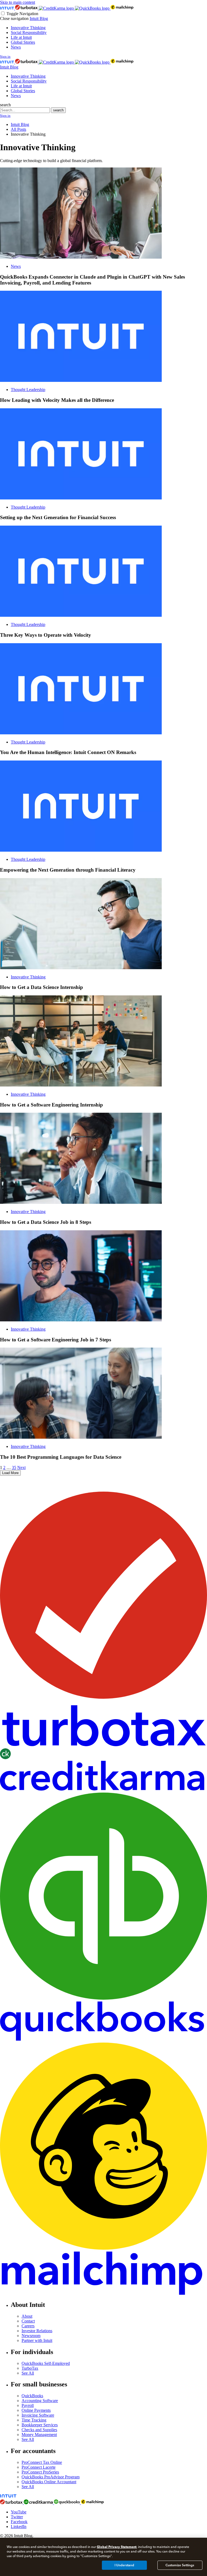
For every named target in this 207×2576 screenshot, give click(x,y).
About (27, 2316)
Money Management (39, 2435)
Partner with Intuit (37, 2340)
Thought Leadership (28, 390)
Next (21, 1467)
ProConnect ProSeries (40, 2472)
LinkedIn (19, 2527)
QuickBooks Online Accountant (49, 2482)
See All (28, 2373)
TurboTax (30, 2368)
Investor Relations (37, 2331)
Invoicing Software (38, 2415)
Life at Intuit (21, 37)
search (5, 105)
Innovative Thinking (28, 28)
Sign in (5, 56)
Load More (10, 1473)
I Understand (124, 2565)
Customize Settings (180, 2565)
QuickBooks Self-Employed (46, 2363)
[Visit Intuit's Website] (8, 8)
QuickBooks (32, 2396)
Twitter (17, 2517)
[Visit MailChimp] (122, 8)
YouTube (19, 2512)
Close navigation (14, 18)
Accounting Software (40, 2401)
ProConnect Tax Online (42, 2462)
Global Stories (23, 42)
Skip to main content (18, 2)
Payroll (28, 2405)
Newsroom (31, 2336)
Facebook (19, 2522)
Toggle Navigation (22, 14)
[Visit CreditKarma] (57, 8)
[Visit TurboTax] (27, 8)
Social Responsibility (29, 32)
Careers (28, 2326)
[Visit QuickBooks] (93, 8)
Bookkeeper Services (40, 2425)
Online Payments (36, 2410)
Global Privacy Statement (117, 2547)
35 (14, 1467)
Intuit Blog (39, 18)
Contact (28, 2321)
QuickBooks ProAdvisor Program (51, 2477)
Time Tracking (34, 2420)
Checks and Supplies (39, 2430)
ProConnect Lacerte (39, 2467)
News (16, 47)
